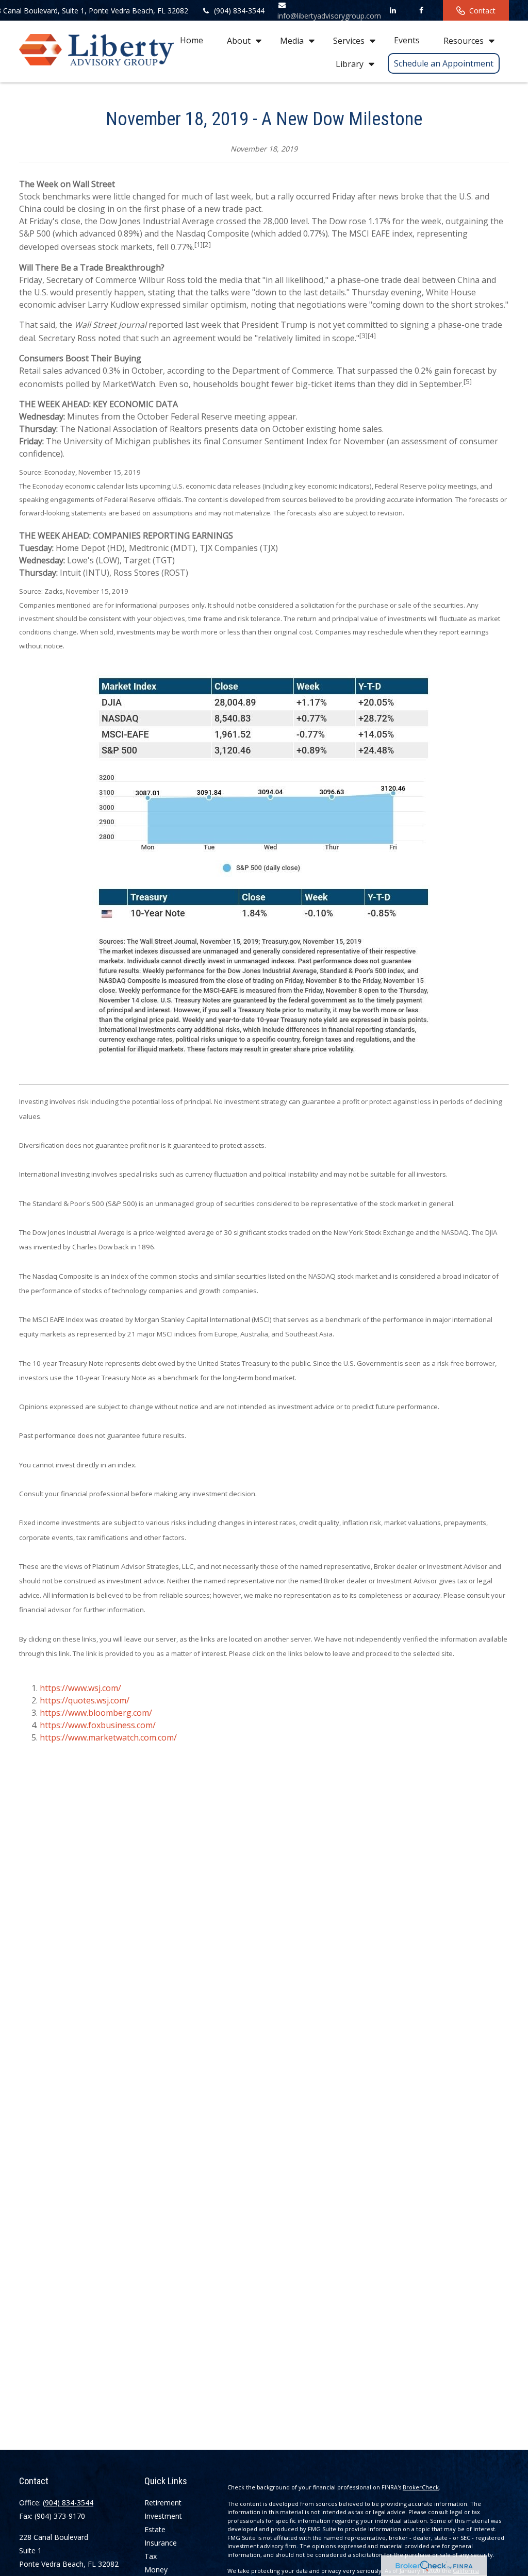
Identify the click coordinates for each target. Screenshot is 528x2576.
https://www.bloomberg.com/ (96, 1713)
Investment (163, 2516)
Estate (155, 2529)
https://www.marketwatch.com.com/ (108, 1737)
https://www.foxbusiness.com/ (98, 1725)
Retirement (163, 2503)
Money (156, 2570)
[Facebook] (421, 10)
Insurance (161, 2543)
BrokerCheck (421, 2487)
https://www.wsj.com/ (80, 1688)
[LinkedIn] (393, 10)
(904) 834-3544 (239, 11)
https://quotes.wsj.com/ (85, 1700)
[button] (192, 40)
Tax (151, 2556)
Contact (482, 11)
